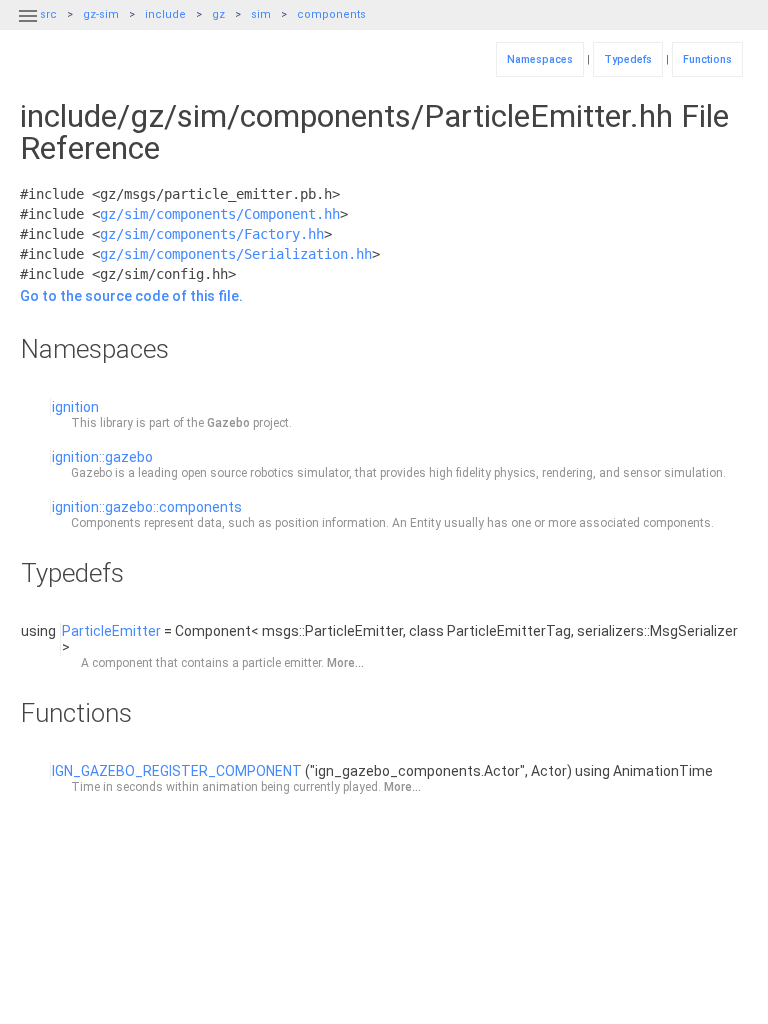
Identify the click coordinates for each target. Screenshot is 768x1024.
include (165, 14)
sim (261, 14)
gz (218, 14)
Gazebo (228, 423)
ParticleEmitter (111, 631)
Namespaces (540, 59)
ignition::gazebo (102, 457)
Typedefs (628, 59)
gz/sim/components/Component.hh (220, 214)
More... (345, 663)
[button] (28, 28)
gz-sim (101, 14)
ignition (75, 407)
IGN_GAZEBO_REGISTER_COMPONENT (177, 771)
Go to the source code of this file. (131, 296)
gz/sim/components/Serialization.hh (236, 254)
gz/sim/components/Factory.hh (212, 234)
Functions (707, 59)
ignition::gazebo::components (147, 507)
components (331, 14)
